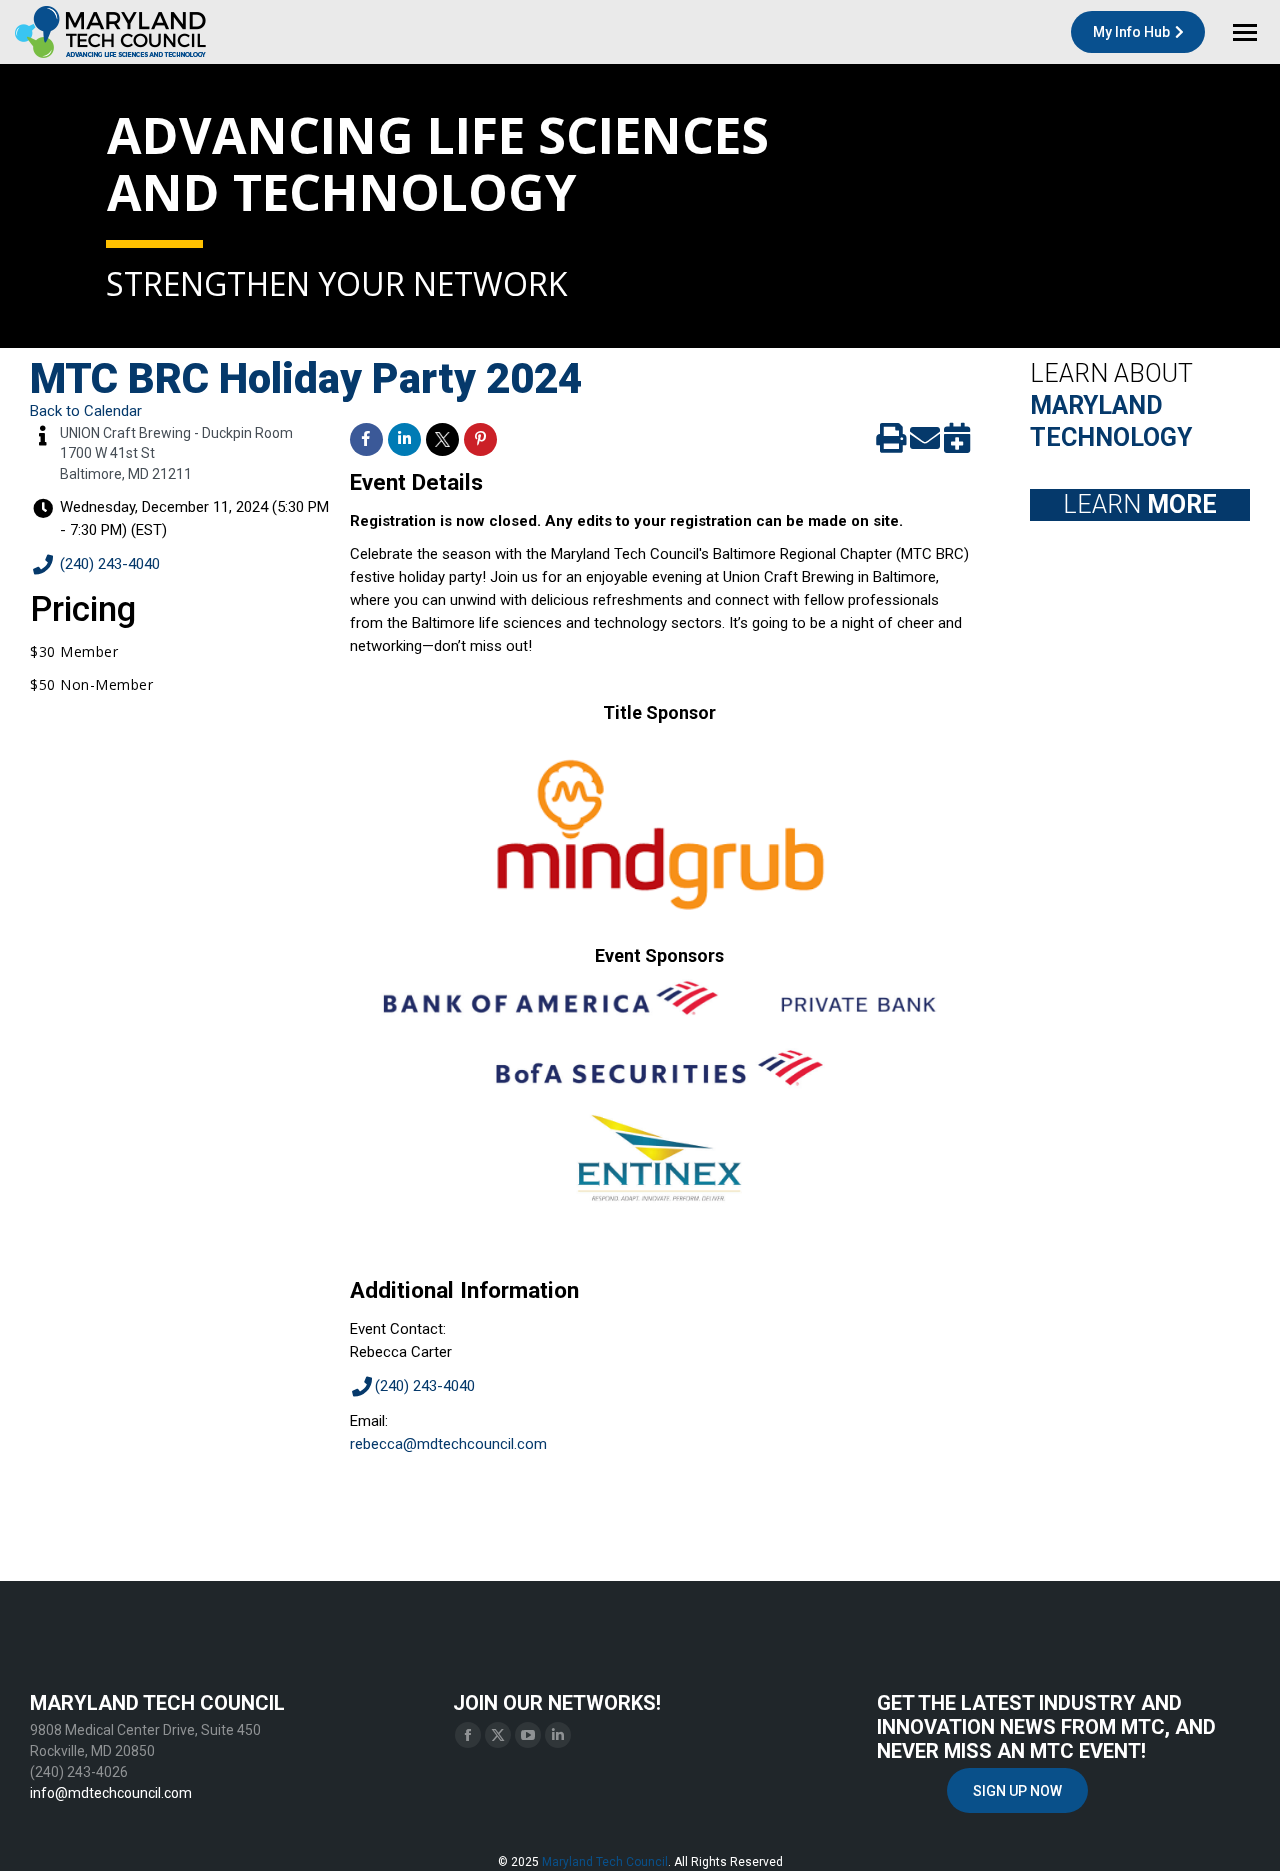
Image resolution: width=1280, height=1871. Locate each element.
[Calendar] (957, 444)
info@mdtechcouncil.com (111, 1793)
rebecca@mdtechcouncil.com (448, 1444)
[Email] (925, 444)
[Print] (891, 444)
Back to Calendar (86, 411)
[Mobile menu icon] (1245, 32)
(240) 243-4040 (110, 564)
